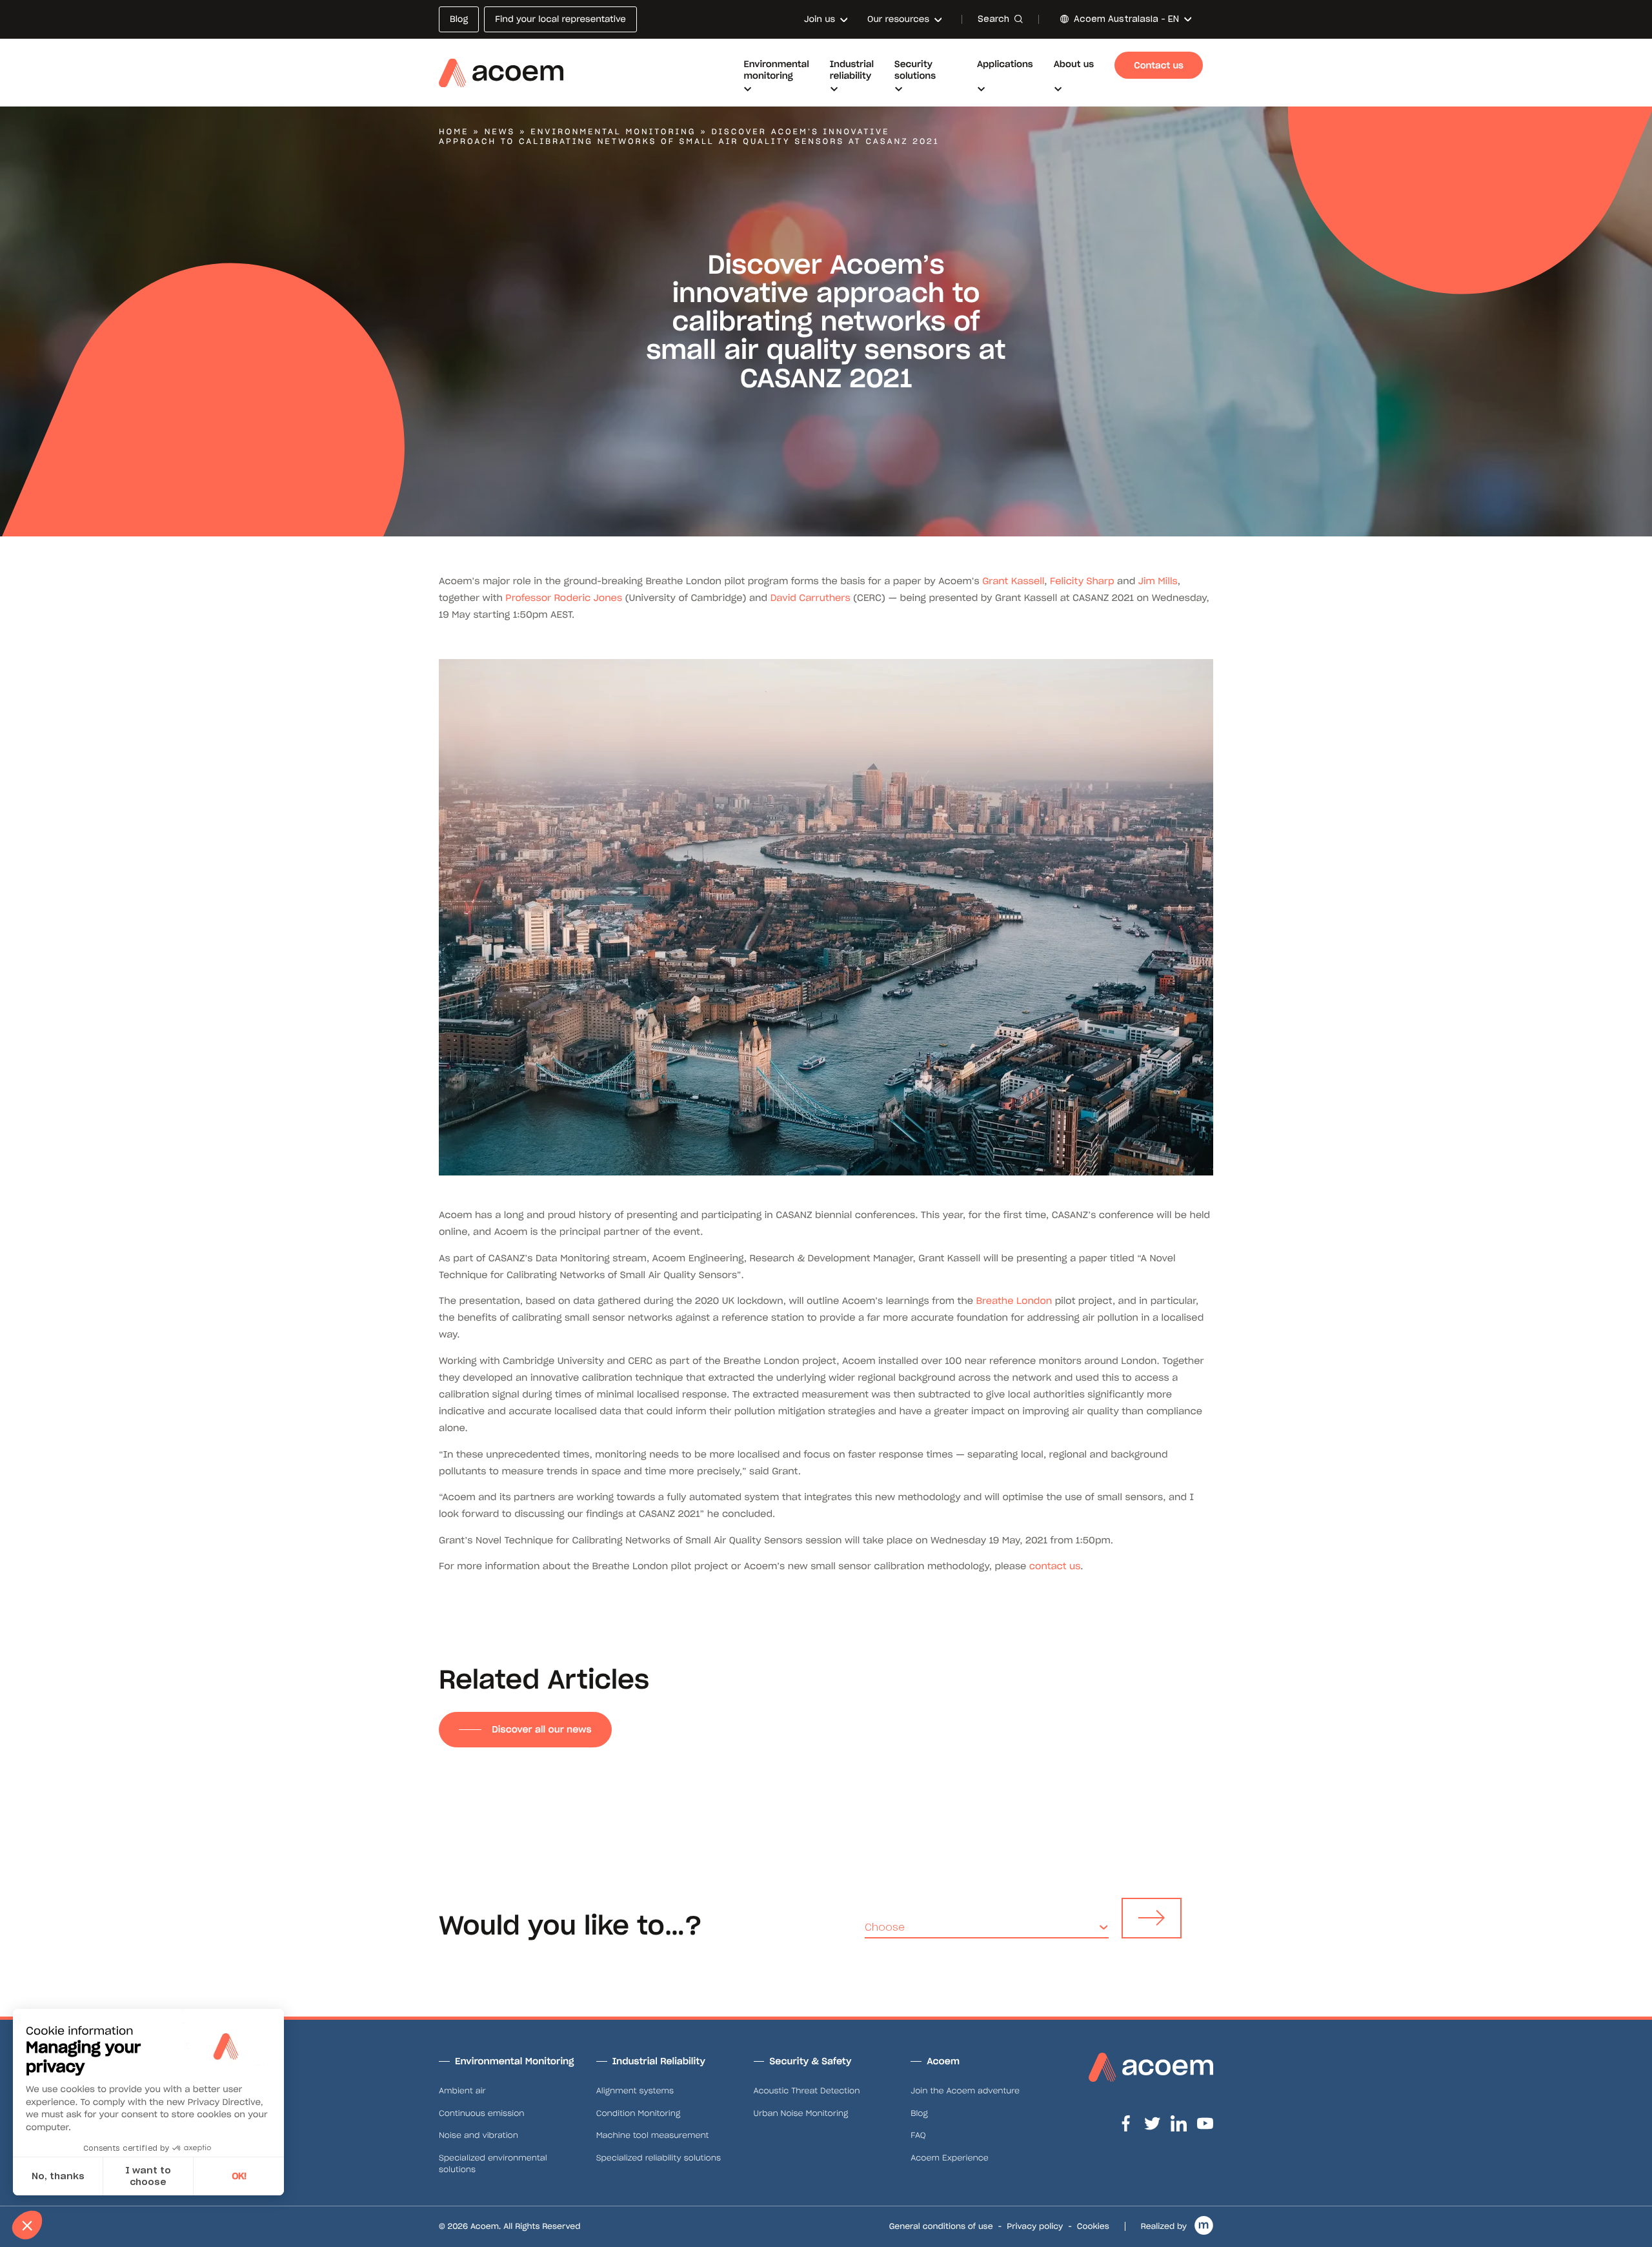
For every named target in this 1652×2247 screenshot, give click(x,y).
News (500, 132)
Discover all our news (541, 1729)
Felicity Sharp (1082, 581)
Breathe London (1014, 1301)
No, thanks (58, 2176)
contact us (1055, 1566)
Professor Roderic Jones (564, 598)
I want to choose (148, 2176)
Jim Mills (1158, 581)
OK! (239, 2176)
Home (454, 132)
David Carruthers (811, 598)
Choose (885, 1927)
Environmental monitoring (613, 132)
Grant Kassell (1013, 581)
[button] (27, 2225)
